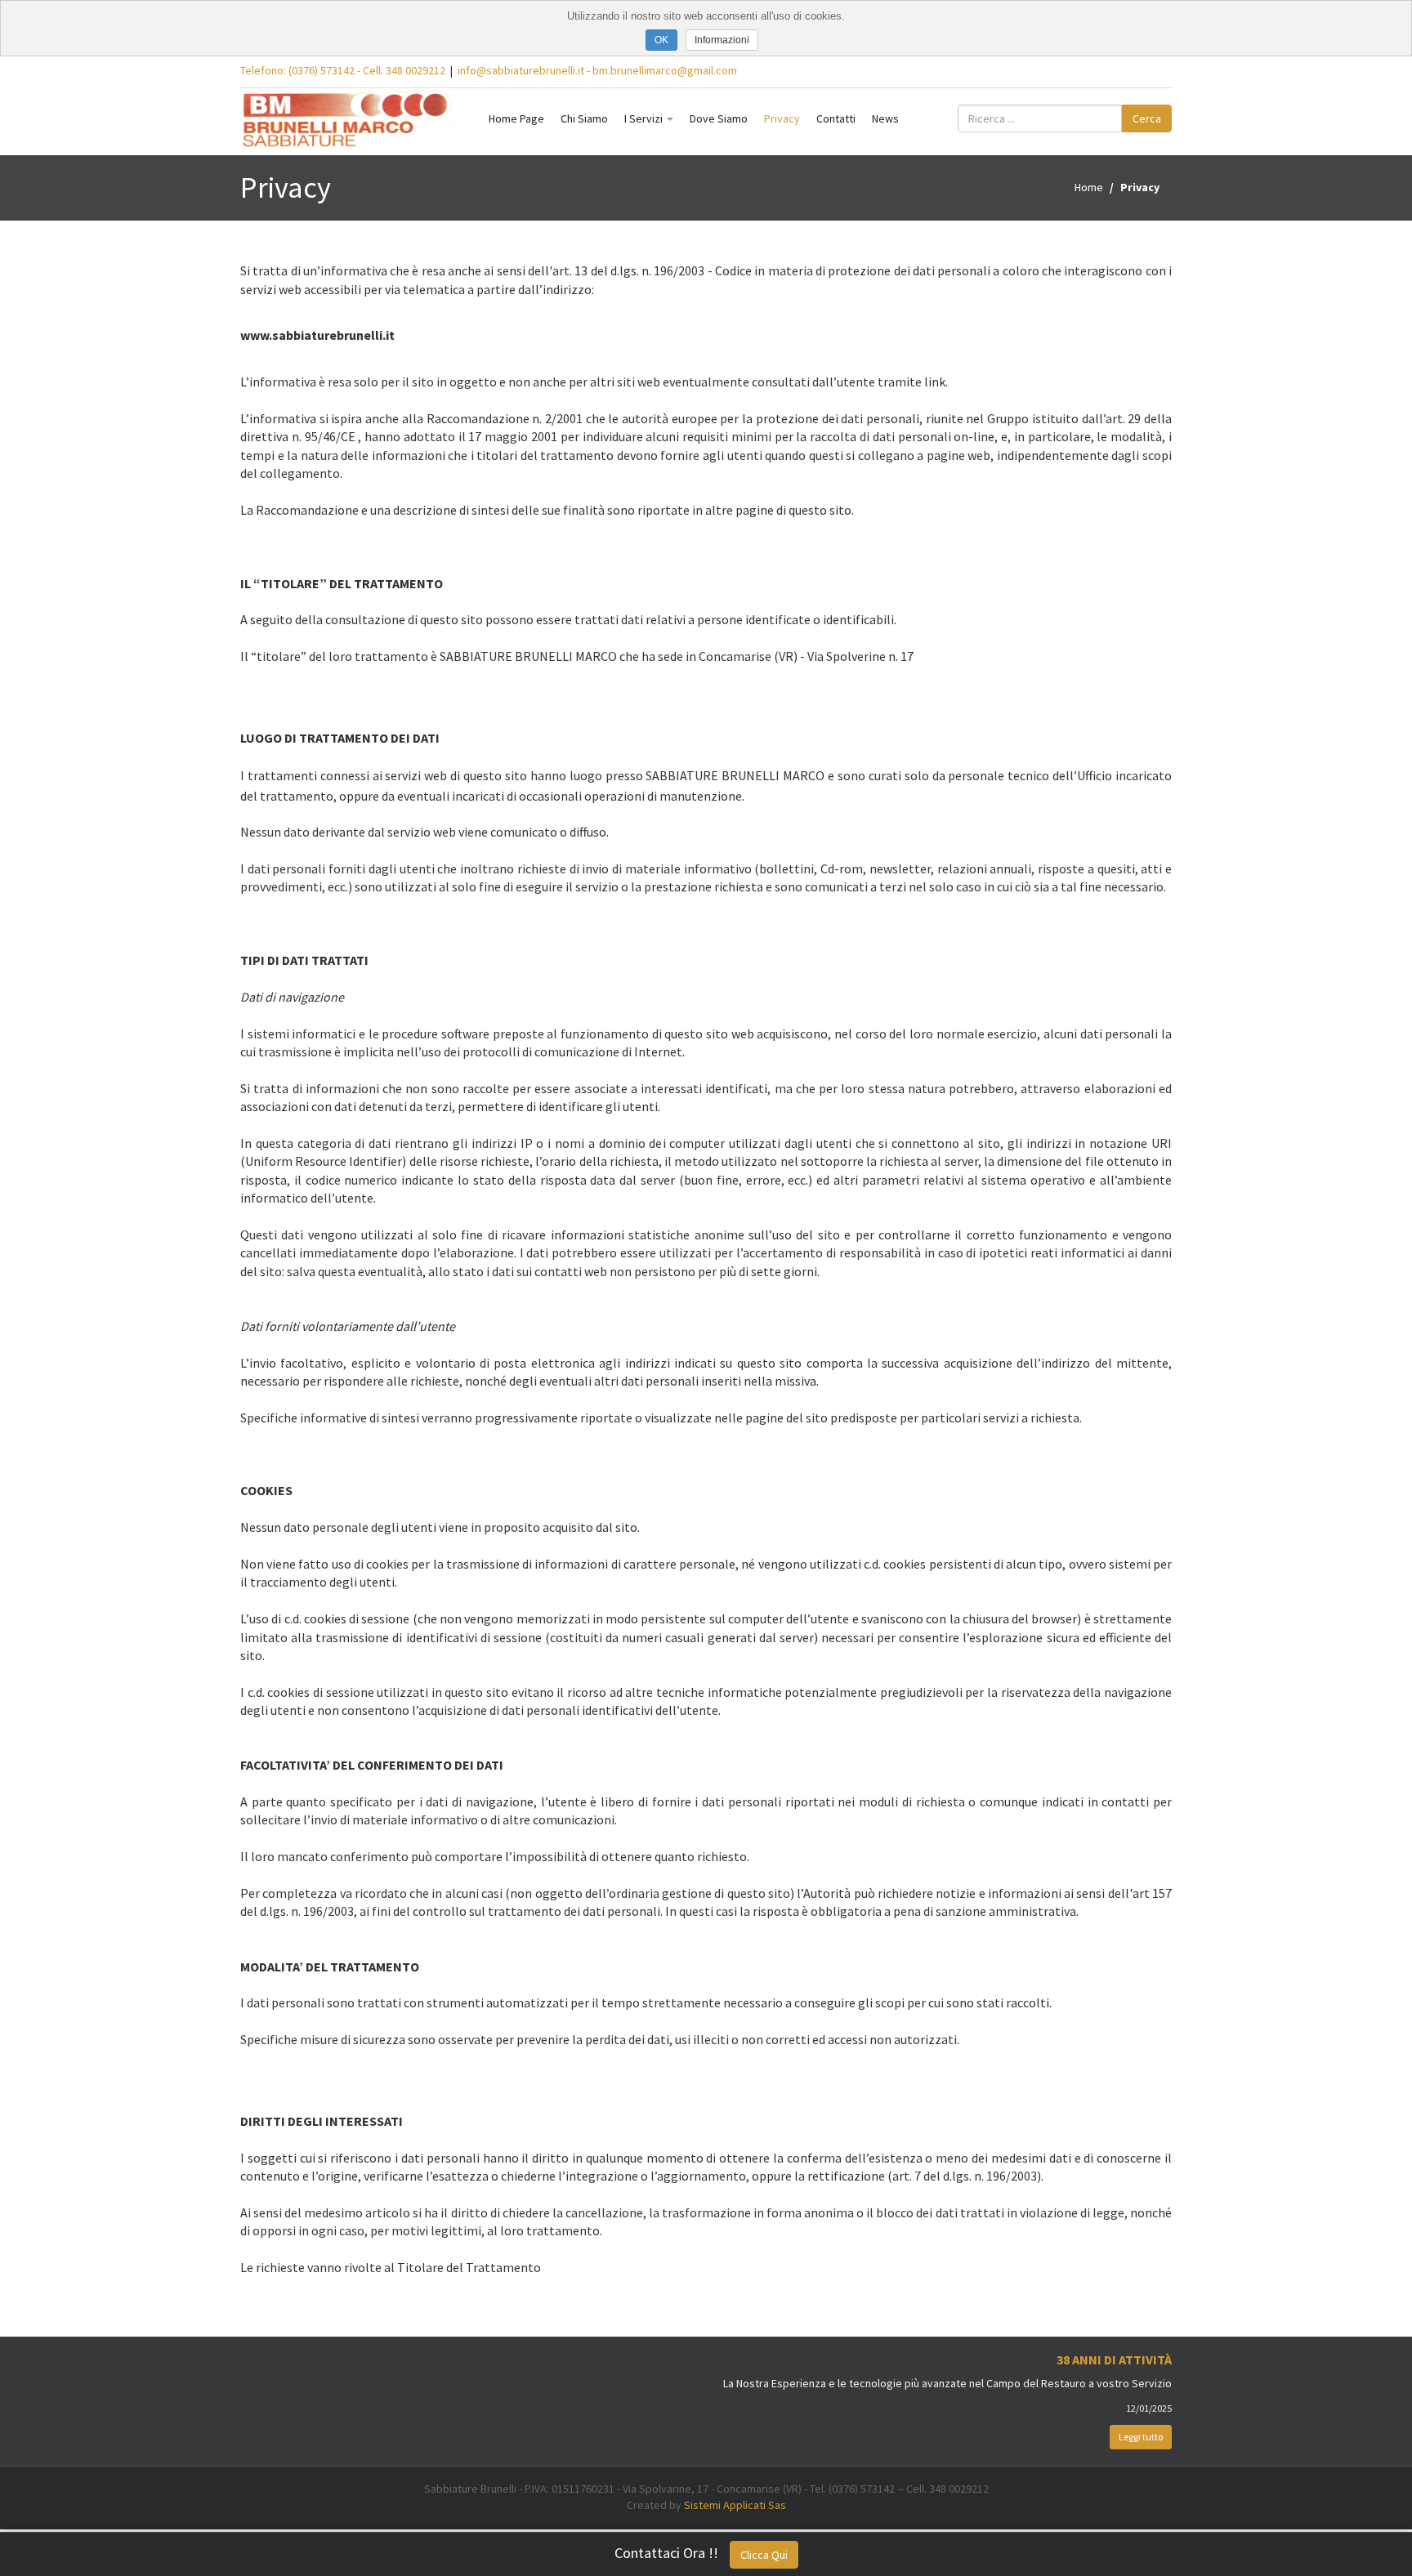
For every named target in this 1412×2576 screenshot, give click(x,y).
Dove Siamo (719, 118)
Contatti (836, 118)
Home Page (516, 118)
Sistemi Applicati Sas (735, 2505)
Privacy (782, 118)
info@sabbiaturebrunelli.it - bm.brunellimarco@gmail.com (597, 70)
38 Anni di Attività (1114, 2359)
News (885, 118)
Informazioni (722, 40)
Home (1089, 187)
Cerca (1147, 118)
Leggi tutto (1141, 2437)
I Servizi (645, 118)
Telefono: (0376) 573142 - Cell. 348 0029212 (343, 70)
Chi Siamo (584, 118)
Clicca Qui (764, 2555)
